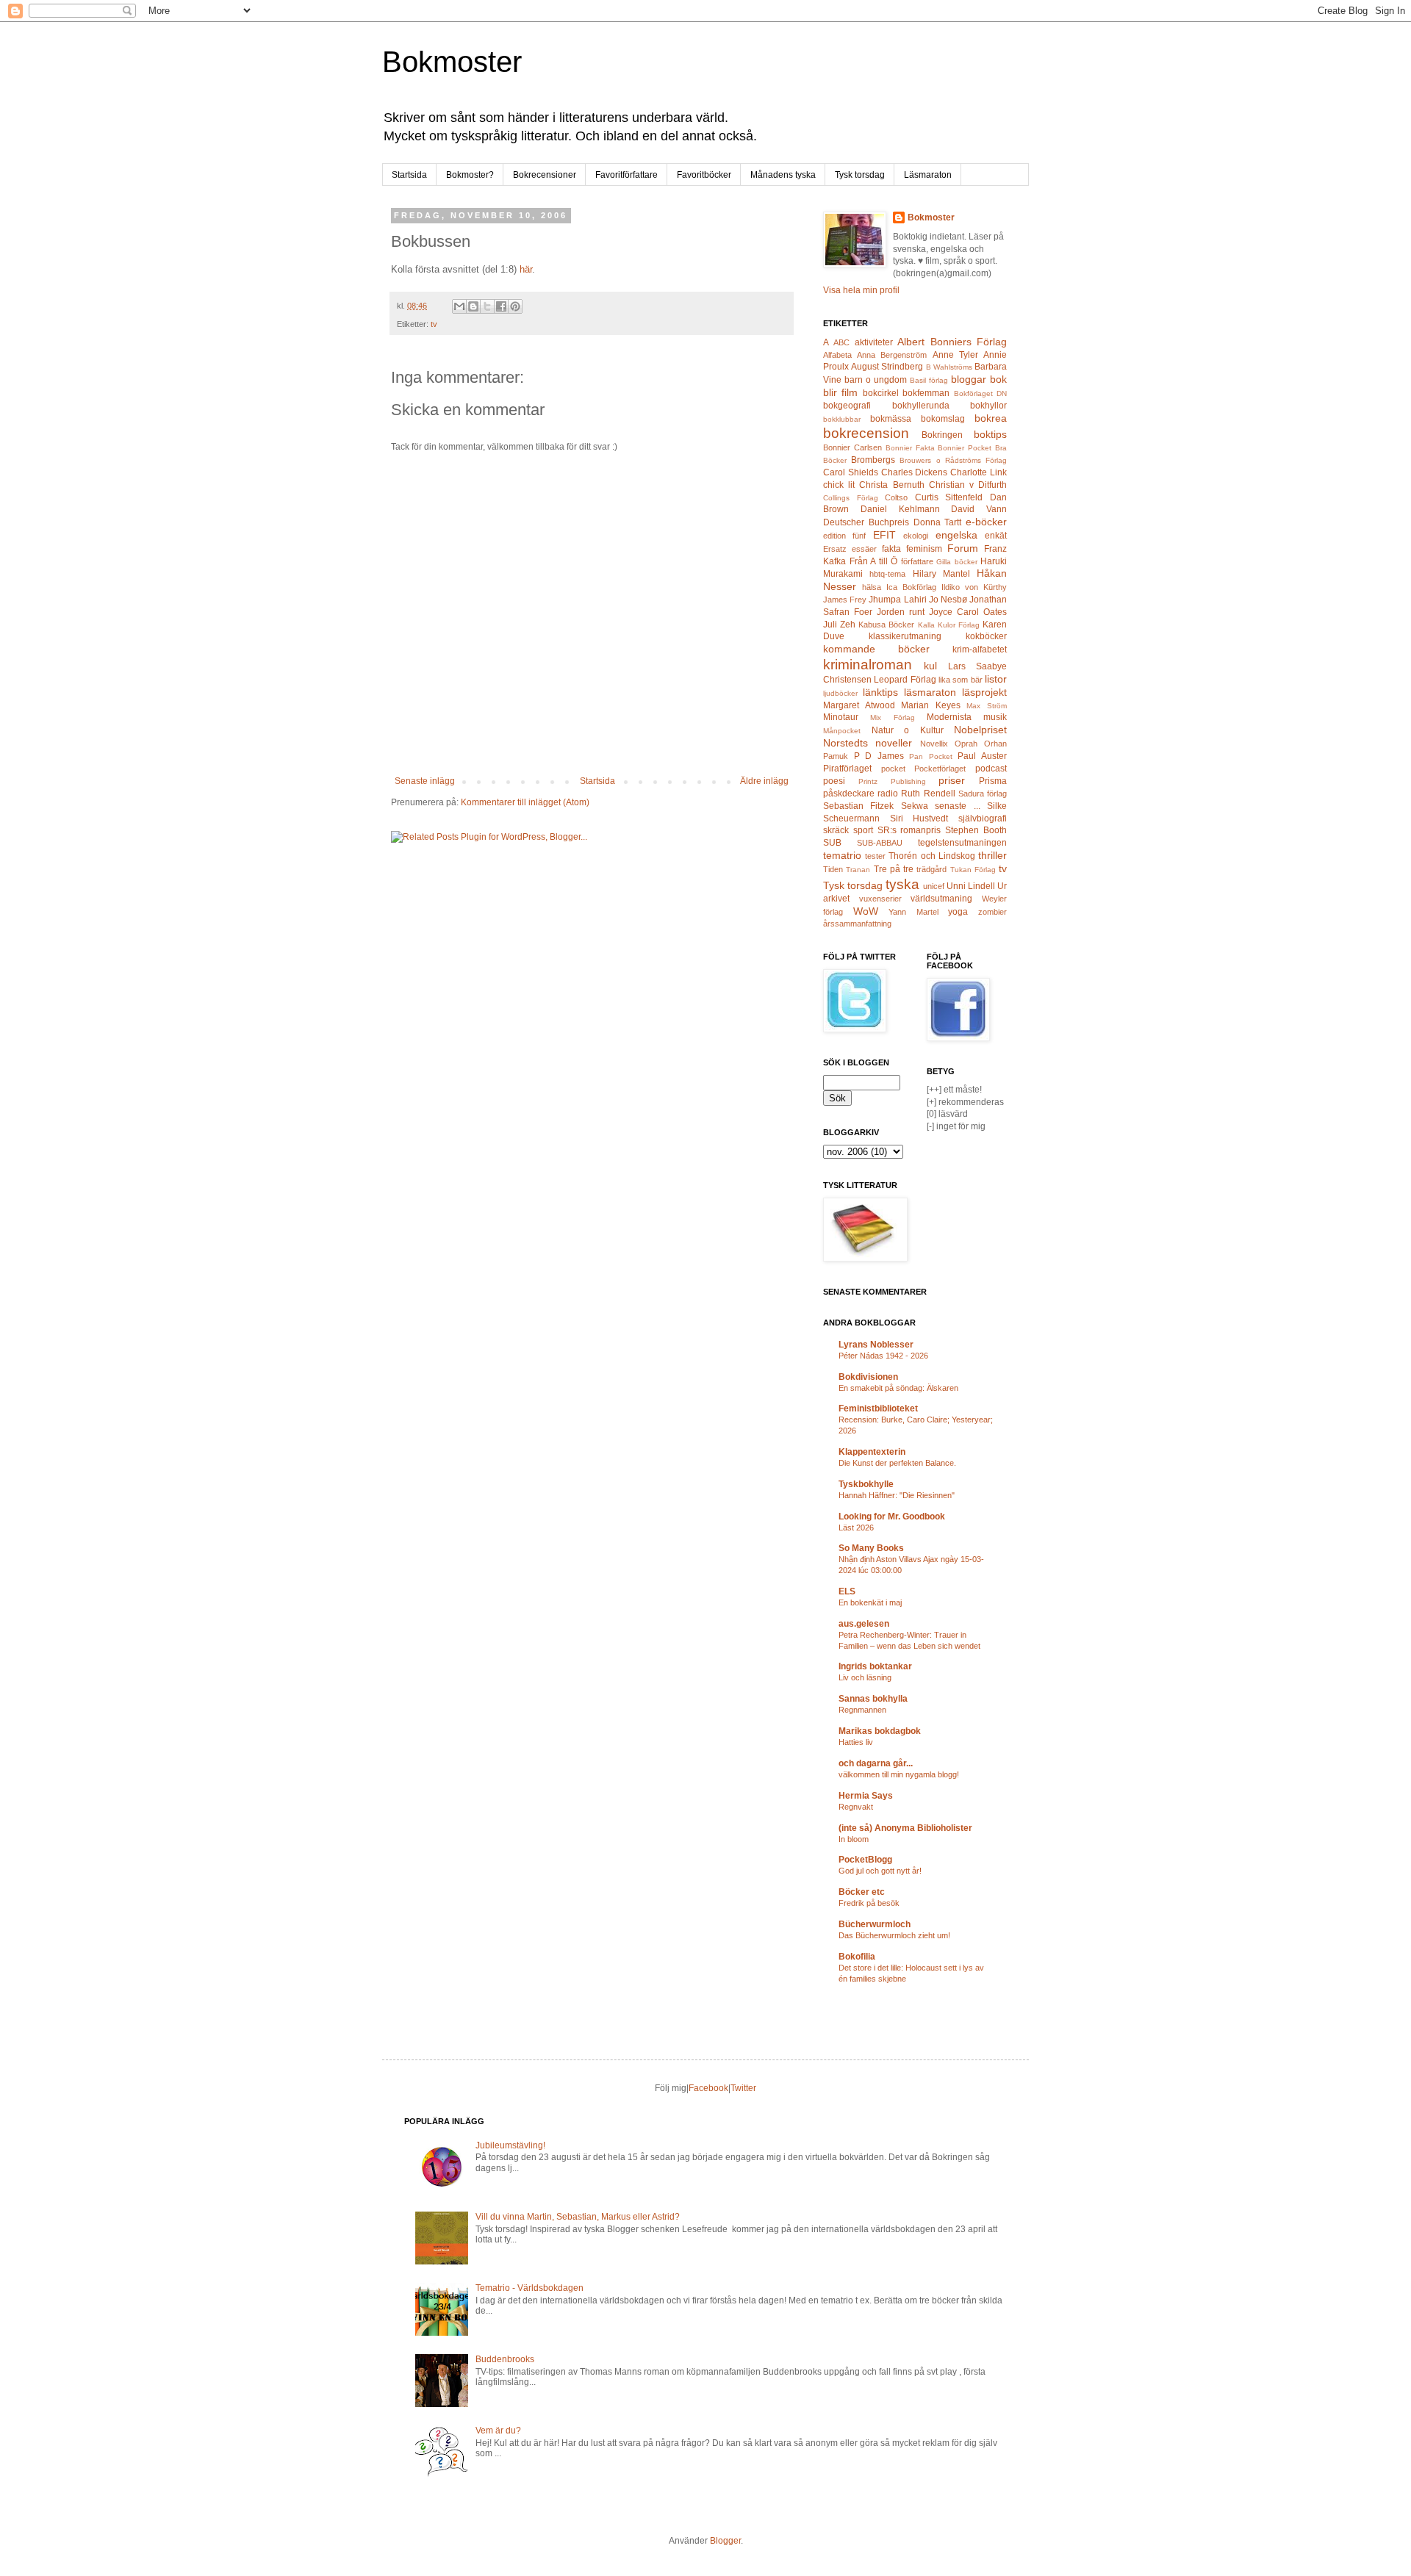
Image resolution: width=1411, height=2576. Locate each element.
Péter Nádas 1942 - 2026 (883, 1356)
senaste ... (957, 806)
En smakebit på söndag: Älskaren (898, 1388)
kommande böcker (876, 649)
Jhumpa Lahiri (897, 600)
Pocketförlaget (940, 769)
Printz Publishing (892, 781)
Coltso (896, 497)
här (526, 269)
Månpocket (842, 731)
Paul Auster (982, 756)
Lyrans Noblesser (876, 1345)
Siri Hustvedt (919, 819)
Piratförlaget (847, 769)
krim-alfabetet (980, 650)
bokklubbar (842, 419)
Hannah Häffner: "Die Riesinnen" (897, 1495)
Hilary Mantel (941, 574)
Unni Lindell (971, 886)
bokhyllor (988, 406)
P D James (879, 756)
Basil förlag (929, 380)
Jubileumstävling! (510, 2145)
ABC (841, 342)
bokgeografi (847, 406)
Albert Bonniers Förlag (952, 342)
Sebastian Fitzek (858, 806)
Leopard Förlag (905, 680)
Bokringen (942, 435)
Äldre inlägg (764, 781)
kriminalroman (868, 665)
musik (995, 717)
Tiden (833, 869)
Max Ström (987, 706)
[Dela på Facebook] (501, 306)
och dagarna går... (876, 1763)
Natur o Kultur (908, 730)
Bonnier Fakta (910, 448)
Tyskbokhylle (866, 1484)
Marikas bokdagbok (880, 1731)
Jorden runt (901, 612)
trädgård (931, 869)
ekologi (916, 536)
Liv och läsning (865, 1677)
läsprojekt (984, 692)
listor (996, 679)
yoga (958, 912)
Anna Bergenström (892, 355)
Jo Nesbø (948, 600)
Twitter (743, 2088)
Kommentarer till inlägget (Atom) (525, 802)
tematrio (842, 855)
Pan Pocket (931, 756)
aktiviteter (874, 342)
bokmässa (891, 419)
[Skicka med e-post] (459, 306)
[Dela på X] (487, 306)
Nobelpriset (980, 730)
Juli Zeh (839, 625)
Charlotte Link (979, 472)
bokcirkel (881, 393)
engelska (956, 535)
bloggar (969, 379)
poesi (834, 781)
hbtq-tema (887, 574)
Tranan (858, 870)
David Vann (979, 509)
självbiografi (983, 819)
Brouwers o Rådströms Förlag (953, 460)
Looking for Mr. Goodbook (892, 1517)
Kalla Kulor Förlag (949, 625)
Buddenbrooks (505, 2359)
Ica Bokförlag (911, 587)
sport (863, 830)
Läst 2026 (856, 1528)
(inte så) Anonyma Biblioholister (905, 1828)
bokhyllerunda (921, 406)
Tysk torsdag (860, 175)
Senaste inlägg (425, 781)
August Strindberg (887, 367)
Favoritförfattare (626, 175)
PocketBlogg (865, 1860)
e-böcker (986, 522)
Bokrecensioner (545, 175)
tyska (902, 884)
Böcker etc (862, 1892)
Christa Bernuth (891, 485)
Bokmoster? (470, 175)
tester (875, 856)
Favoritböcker (704, 175)
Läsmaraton (928, 175)
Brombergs (873, 460)
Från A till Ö (874, 561)
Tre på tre (894, 869)
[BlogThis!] (473, 306)
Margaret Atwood (859, 705)
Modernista (949, 717)
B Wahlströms (949, 367)
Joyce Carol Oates (968, 612)
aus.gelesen (864, 1624)
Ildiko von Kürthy (974, 587)
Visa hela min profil (861, 290)
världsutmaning (941, 899)
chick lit (839, 485)
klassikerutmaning (905, 636)
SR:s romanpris (909, 830)
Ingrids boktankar (875, 1666)
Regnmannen (862, 1710)
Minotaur (841, 717)
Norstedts (845, 743)
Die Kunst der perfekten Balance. (897, 1463)
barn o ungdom (876, 380)
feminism (924, 549)
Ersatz (835, 549)
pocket (893, 769)
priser (952, 780)
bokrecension (866, 433)
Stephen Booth (976, 830)
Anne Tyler (955, 355)
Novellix (934, 744)
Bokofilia (857, 1957)
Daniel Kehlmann (900, 509)
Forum (963, 548)
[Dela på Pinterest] (515, 306)
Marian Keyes (931, 705)
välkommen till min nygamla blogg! (899, 1774)
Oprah (966, 744)
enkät (996, 536)
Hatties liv (856, 1742)
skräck (836, 830)
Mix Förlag (892, 717)
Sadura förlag (983, 794)
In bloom (854, 1839)
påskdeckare (849, 794)
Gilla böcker (957, 562)
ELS (847, 1591)
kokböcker (986, 636)
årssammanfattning (857, 924)
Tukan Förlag (973, 870)
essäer (864, 549)
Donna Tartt (938, 522)
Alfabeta (837, 355)
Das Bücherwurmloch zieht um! (894, 1935)
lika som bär (961, 680)
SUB (832, 843)
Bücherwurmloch (875, 1924)
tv (434, 324)
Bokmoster (452, 62)
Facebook (708, 2088)
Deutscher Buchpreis (866, 522)
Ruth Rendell (928, 794)
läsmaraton (930, 692)
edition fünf (844, 536)
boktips (990, 434)
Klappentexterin (872, 1452)
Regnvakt (856, 1807)
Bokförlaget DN (980, 393)
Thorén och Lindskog (931, 856)
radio (888, 794)
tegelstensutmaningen (962, 843)
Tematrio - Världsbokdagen (529, 2288)
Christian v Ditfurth (968, 485)
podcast (991, 769)
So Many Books (871, 1548)
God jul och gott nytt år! (880, 1871)
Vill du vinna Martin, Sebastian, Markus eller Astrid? (578, 2217)
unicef (934, 886)
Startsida (409, 175)
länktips (880, 692)
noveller (894, 743)
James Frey (845, 600)
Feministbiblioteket (878, 1408)
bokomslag (943, 419)
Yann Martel (913, 912)
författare (917, 561)
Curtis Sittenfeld (949, 497)
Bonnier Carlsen (852, 447)
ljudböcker (840, 693)
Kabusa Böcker (886, 625)
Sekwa (915, 806)
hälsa (872, 587)
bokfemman (926, 393)
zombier (992, 912)
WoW (866, 911)
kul (930, 666)
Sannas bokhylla (873, 1699)
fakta (891, 549)
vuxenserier (880, 899)
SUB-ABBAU (880, 843)
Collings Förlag (851, 498)
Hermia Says (866, 1796)
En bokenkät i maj (870, 1602)
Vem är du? (498, 2431)
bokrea (991, 418)
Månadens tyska (783, 175)
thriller (992, 855)
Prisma (993, 781)
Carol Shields (851, 472)
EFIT (884, 535)
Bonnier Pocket (965, 448)
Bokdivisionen (868, 1377)
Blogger (725, 2541)
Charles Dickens (915, 472)
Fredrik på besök (869, 1903)
